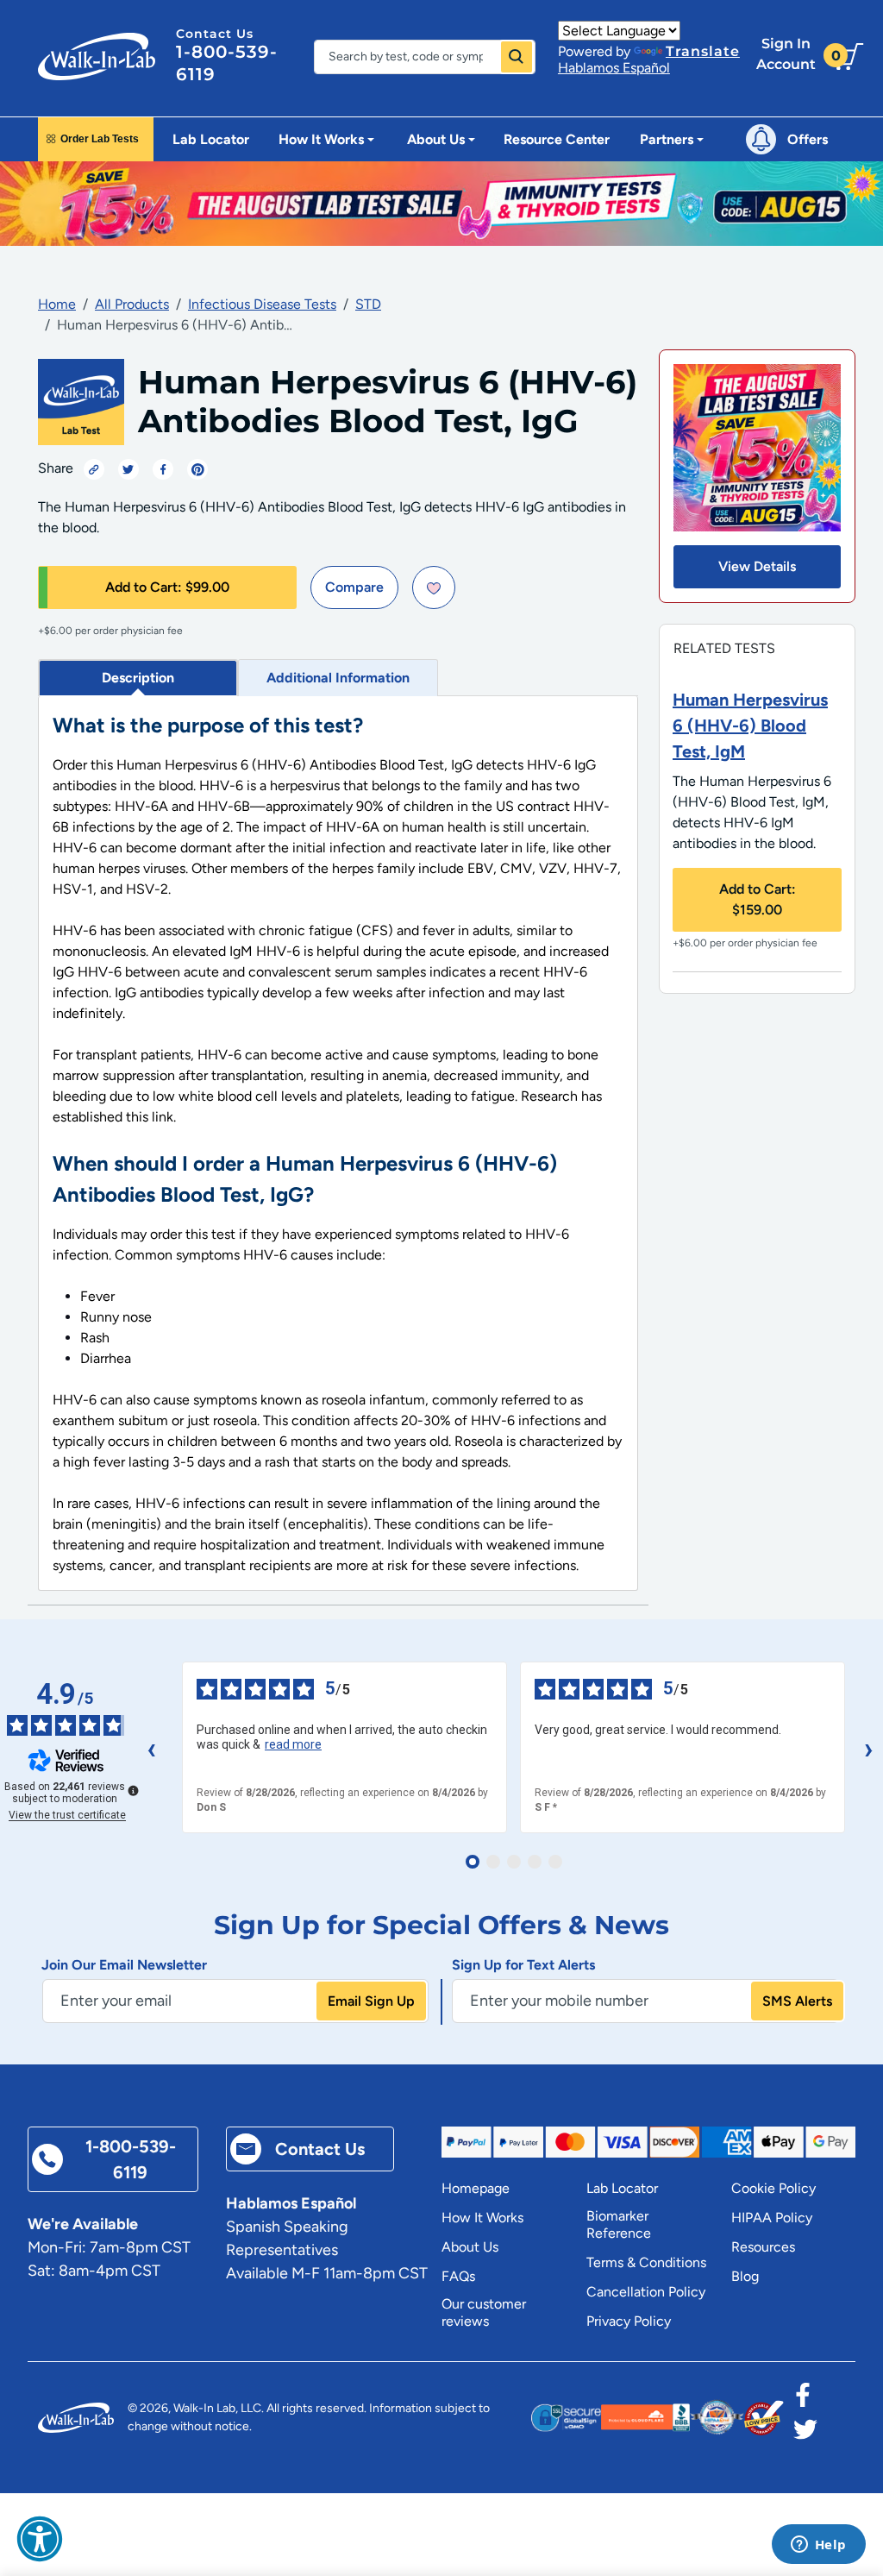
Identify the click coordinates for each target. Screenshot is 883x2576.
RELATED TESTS (724, 648)
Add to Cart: (167, 587)
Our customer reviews (484, 2312)
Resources (763, 2247)
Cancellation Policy (646, 2292)
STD (368, 304)
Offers (808, 139)
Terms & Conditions (646, 2262)
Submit (517, 57)
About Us (470, 2247)
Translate (703, 51)
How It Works (482, 2218)
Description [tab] (138, 678)
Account (786, 54)
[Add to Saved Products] (434, 587)
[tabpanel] (338, 1143)
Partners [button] (667, 139)
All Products (132, 304)
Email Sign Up (371, 2001)
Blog (745, 2276)
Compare (354, 587)
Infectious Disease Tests (262, 304)
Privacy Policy (629, 2321)
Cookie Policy (773, 2188)
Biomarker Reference (619, 2224)
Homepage (476, 2188)
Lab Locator (211, 139)
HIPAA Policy (772, 2218)
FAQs (458, 2276)
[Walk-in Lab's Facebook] (803, 2400)
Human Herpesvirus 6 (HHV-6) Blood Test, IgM (750, 726)
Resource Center (557, 139)
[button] (40, 2539)
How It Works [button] (321, 139)
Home (57, 304)
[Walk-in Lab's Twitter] (805, 2435)
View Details (757, 566)
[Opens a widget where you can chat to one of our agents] (818, 2546)
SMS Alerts (797, 2001)
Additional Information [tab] (338, 678)
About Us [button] (436, 139)
